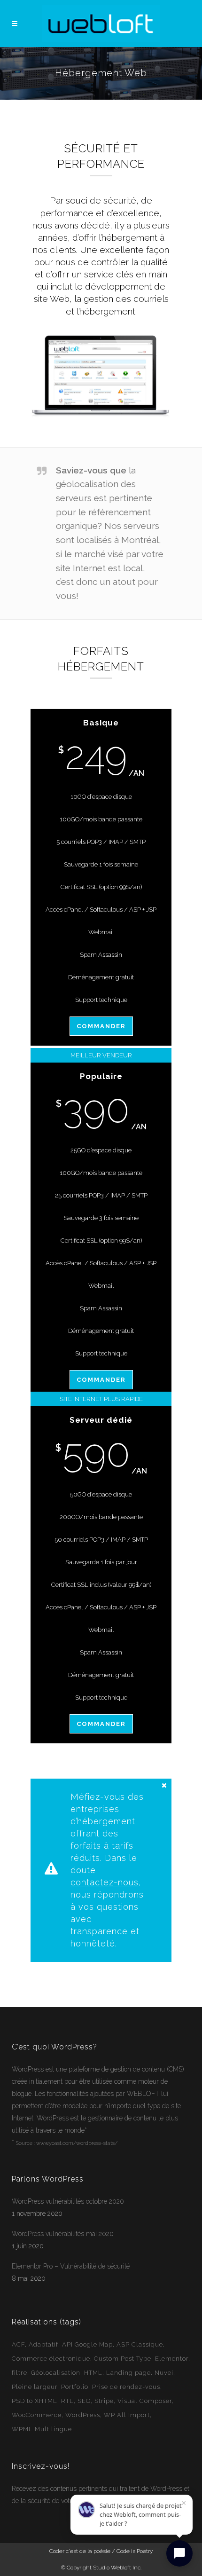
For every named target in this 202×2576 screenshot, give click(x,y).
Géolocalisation (56, 2373)
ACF (18, 2344)
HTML (93, 2373)
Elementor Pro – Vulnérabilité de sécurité (71, 2266)
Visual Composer (145, 2401)
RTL (67, 2401)
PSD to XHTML (35, 2401)
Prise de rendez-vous (126, 2387)
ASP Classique (140, 2344)
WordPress (28, 2069)
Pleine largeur (35, 2387)
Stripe (104, 2401)
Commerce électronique (51, 2359)
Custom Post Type (123, 2359)
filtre (19, 2373)
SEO (84, 2401)
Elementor (172, 2359)
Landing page (128, 2373)
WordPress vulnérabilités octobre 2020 (68, 2201)
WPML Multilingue (42, 2429)
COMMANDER (101, 1026)
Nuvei (164, 2373)
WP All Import (127, 2415)
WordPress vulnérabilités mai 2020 (63, 2234)
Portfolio (75, 2387)
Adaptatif (43, 2344)
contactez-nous (105, 1882)
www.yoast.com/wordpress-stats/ (77, 2143)
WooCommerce (37, 2415)
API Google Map (87, 2344)
